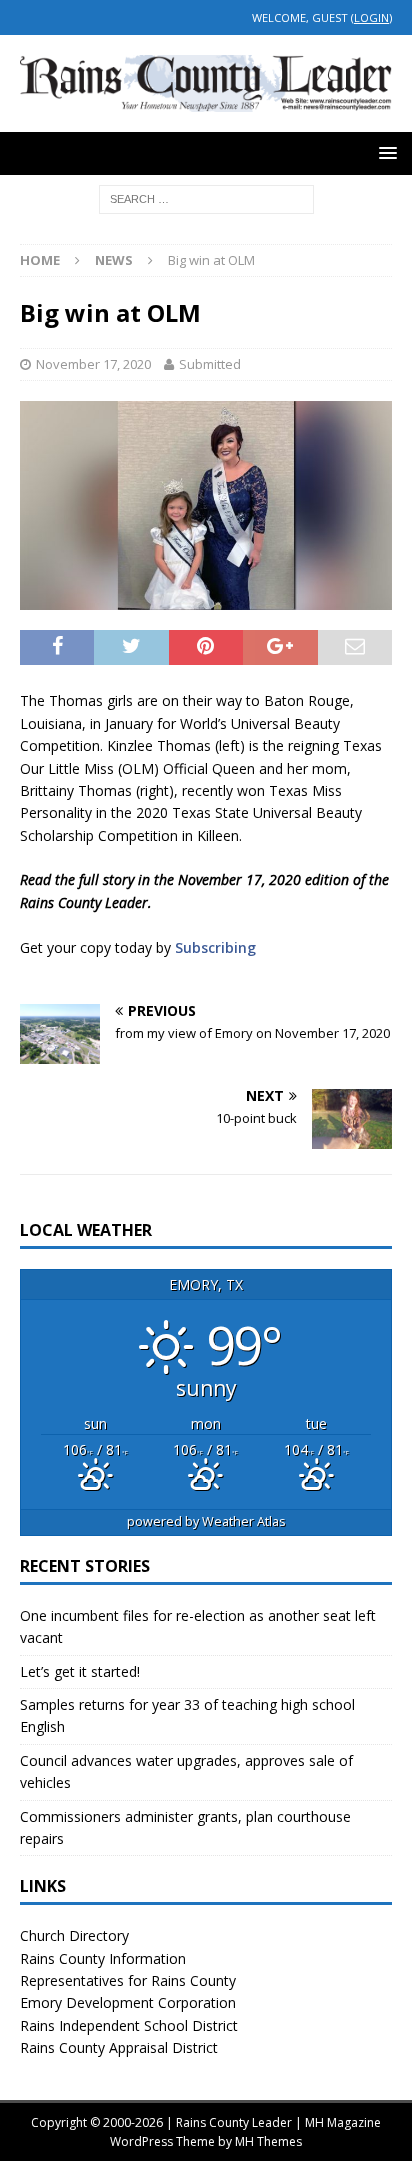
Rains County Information (103, 1958)
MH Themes (268, 2141)
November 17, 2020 (93, 364)
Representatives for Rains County (128, 1980)
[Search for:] (206, 197)
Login (371, 17)
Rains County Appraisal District (119, 2047)
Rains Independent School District (129, 2025)
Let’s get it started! (80, 1671)
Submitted (210, 364)
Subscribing (215, 947)
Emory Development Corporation (128, 2002)
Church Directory (74, 1935)
